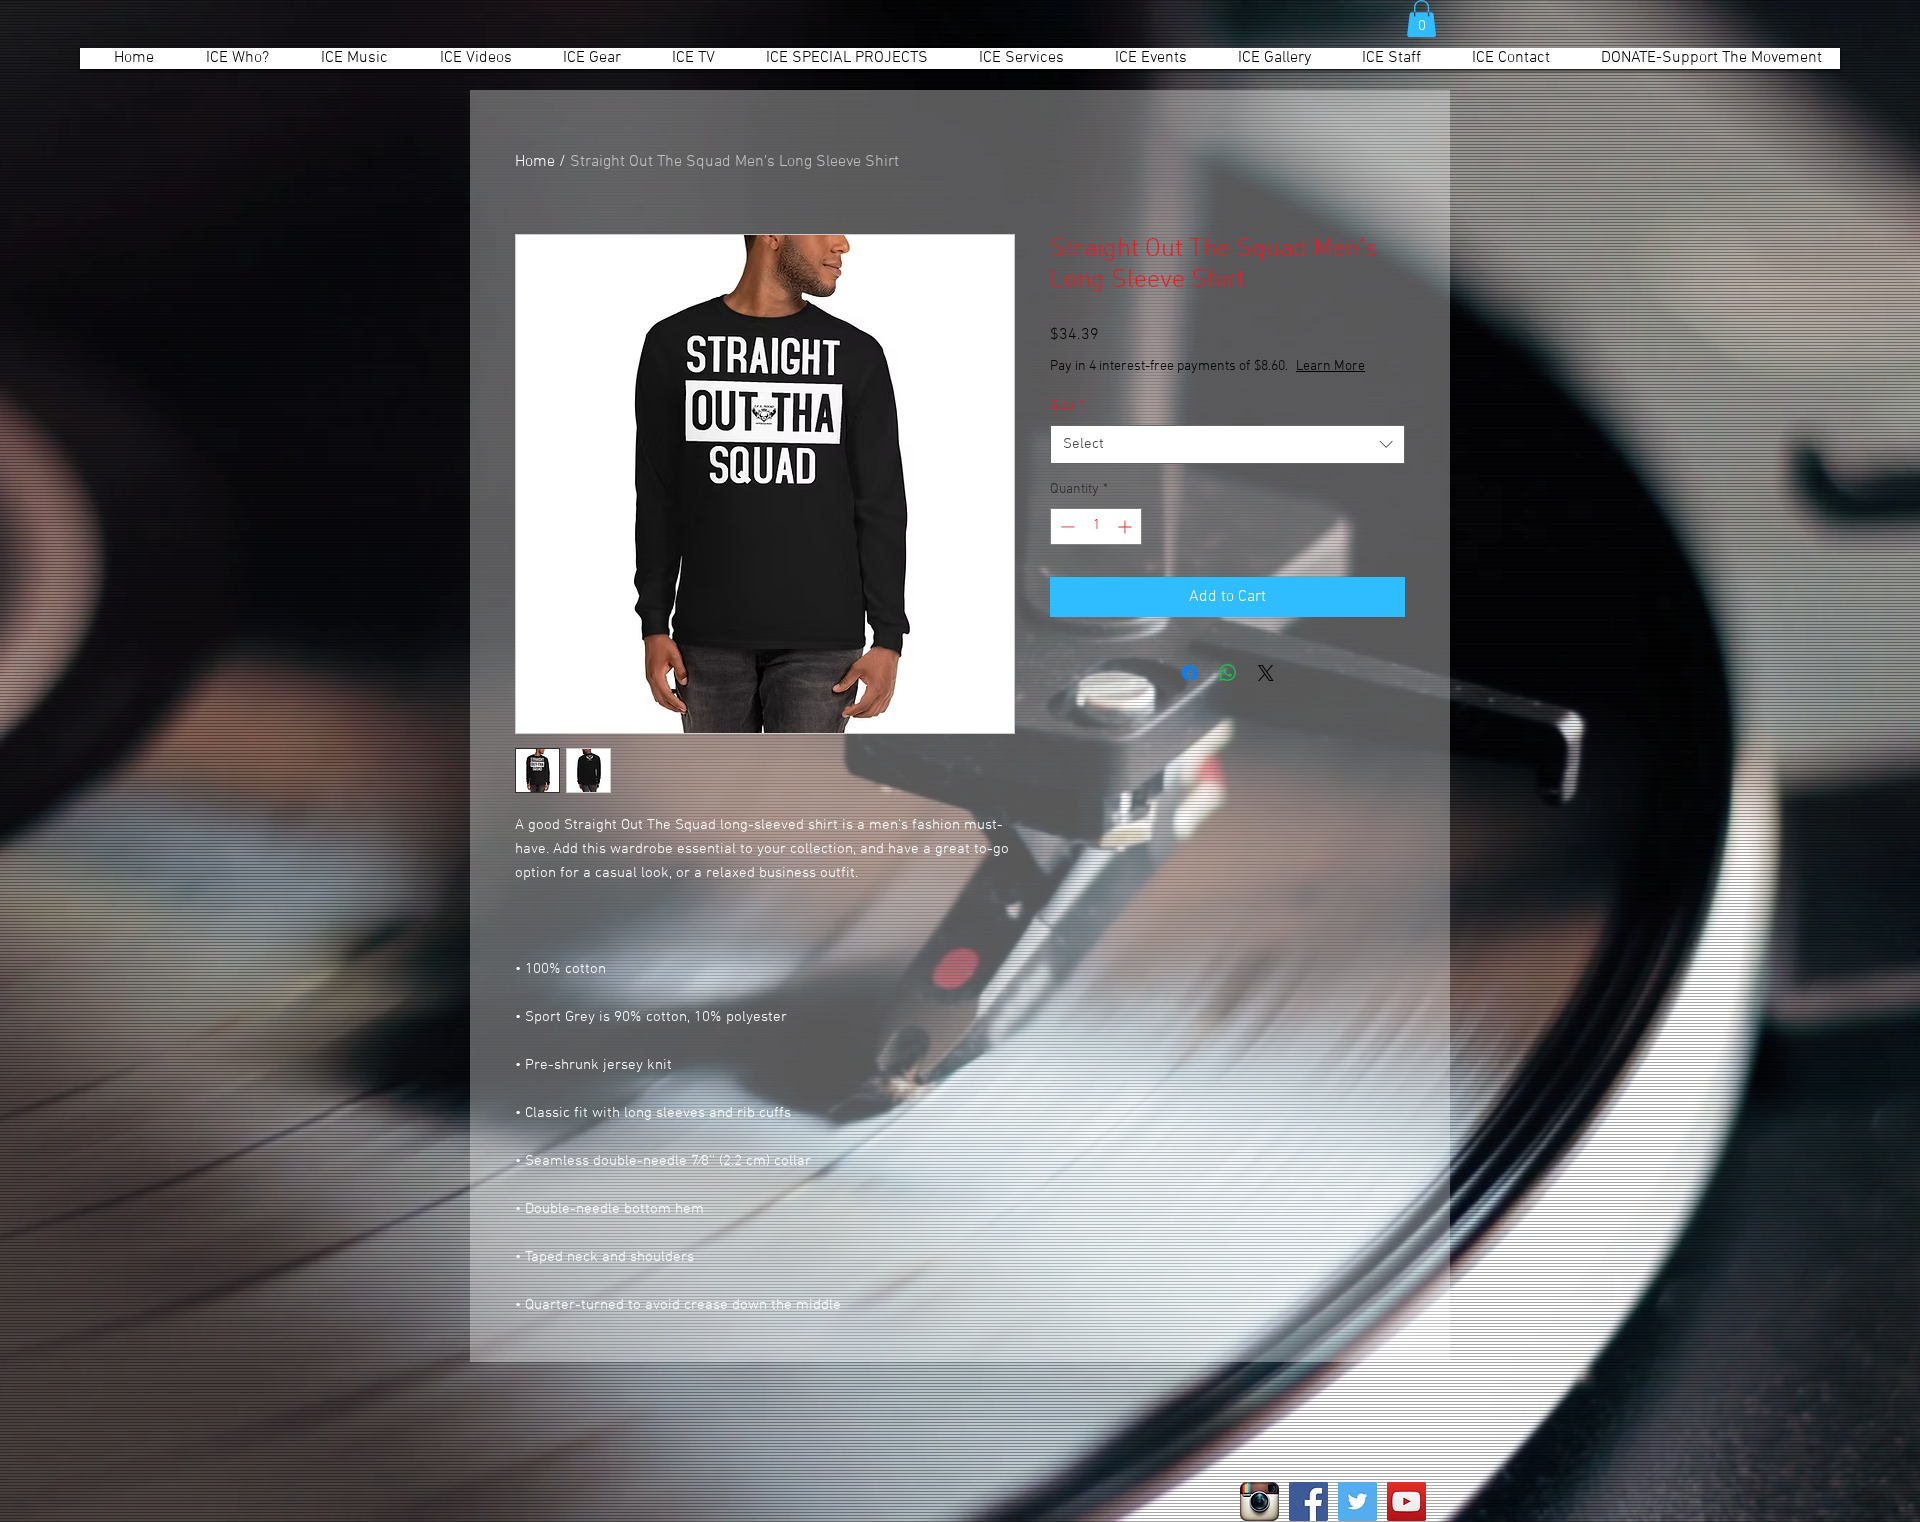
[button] (1421, 18)
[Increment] (1126, 526)
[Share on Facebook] (1190, 673)
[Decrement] (1065, 526)
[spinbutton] (1096, 526)
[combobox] (1227, 444)
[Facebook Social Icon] (1308, 1501)
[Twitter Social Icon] (1357, 1501)
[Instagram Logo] (1259, 1501)
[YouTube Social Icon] (1406, 1501)
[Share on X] (1266, 673)
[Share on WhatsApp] (1228, 673)
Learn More (1330, 366)
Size (1067, 406)
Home (535, 162)
